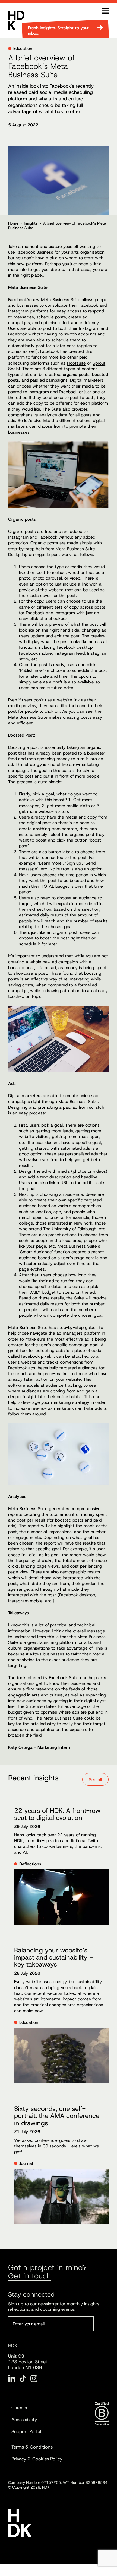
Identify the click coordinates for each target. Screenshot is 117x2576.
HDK (16, 20)
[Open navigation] (105, 11)
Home (13, 223)
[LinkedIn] (12, 2378)
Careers (19, 2408)
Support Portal (26, 2431)
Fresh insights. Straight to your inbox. (58, 31)
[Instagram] (34, 2378)
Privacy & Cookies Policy (37, 2459)
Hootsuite (76, 363)
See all (95, 1780)
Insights (31, 223)
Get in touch (30, 2276)
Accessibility (24, 2420)
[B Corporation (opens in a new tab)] (102, 2414)
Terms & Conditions (32, 2447)
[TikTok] (23, 2378)
